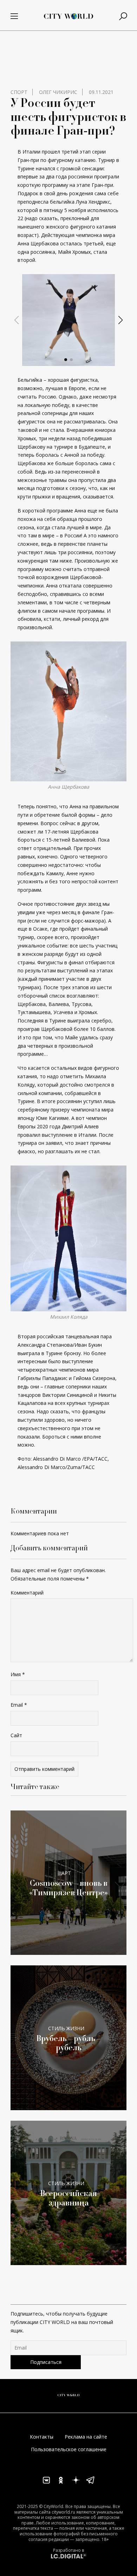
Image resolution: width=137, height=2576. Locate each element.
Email (19, 1705)
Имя (18, 1674)
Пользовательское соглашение (69, 2449)
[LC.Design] (68, 2555)
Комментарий (27, 1593)
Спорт (19, 92)
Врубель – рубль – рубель (68, 2043)
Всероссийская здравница (68, 2198)
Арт (66, 1873)
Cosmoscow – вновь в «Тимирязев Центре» (68, 1888)
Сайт (16, 1735)
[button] (66, 360)
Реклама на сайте (86, 2437)
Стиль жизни (66, 2028)
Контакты (42, 2437)
